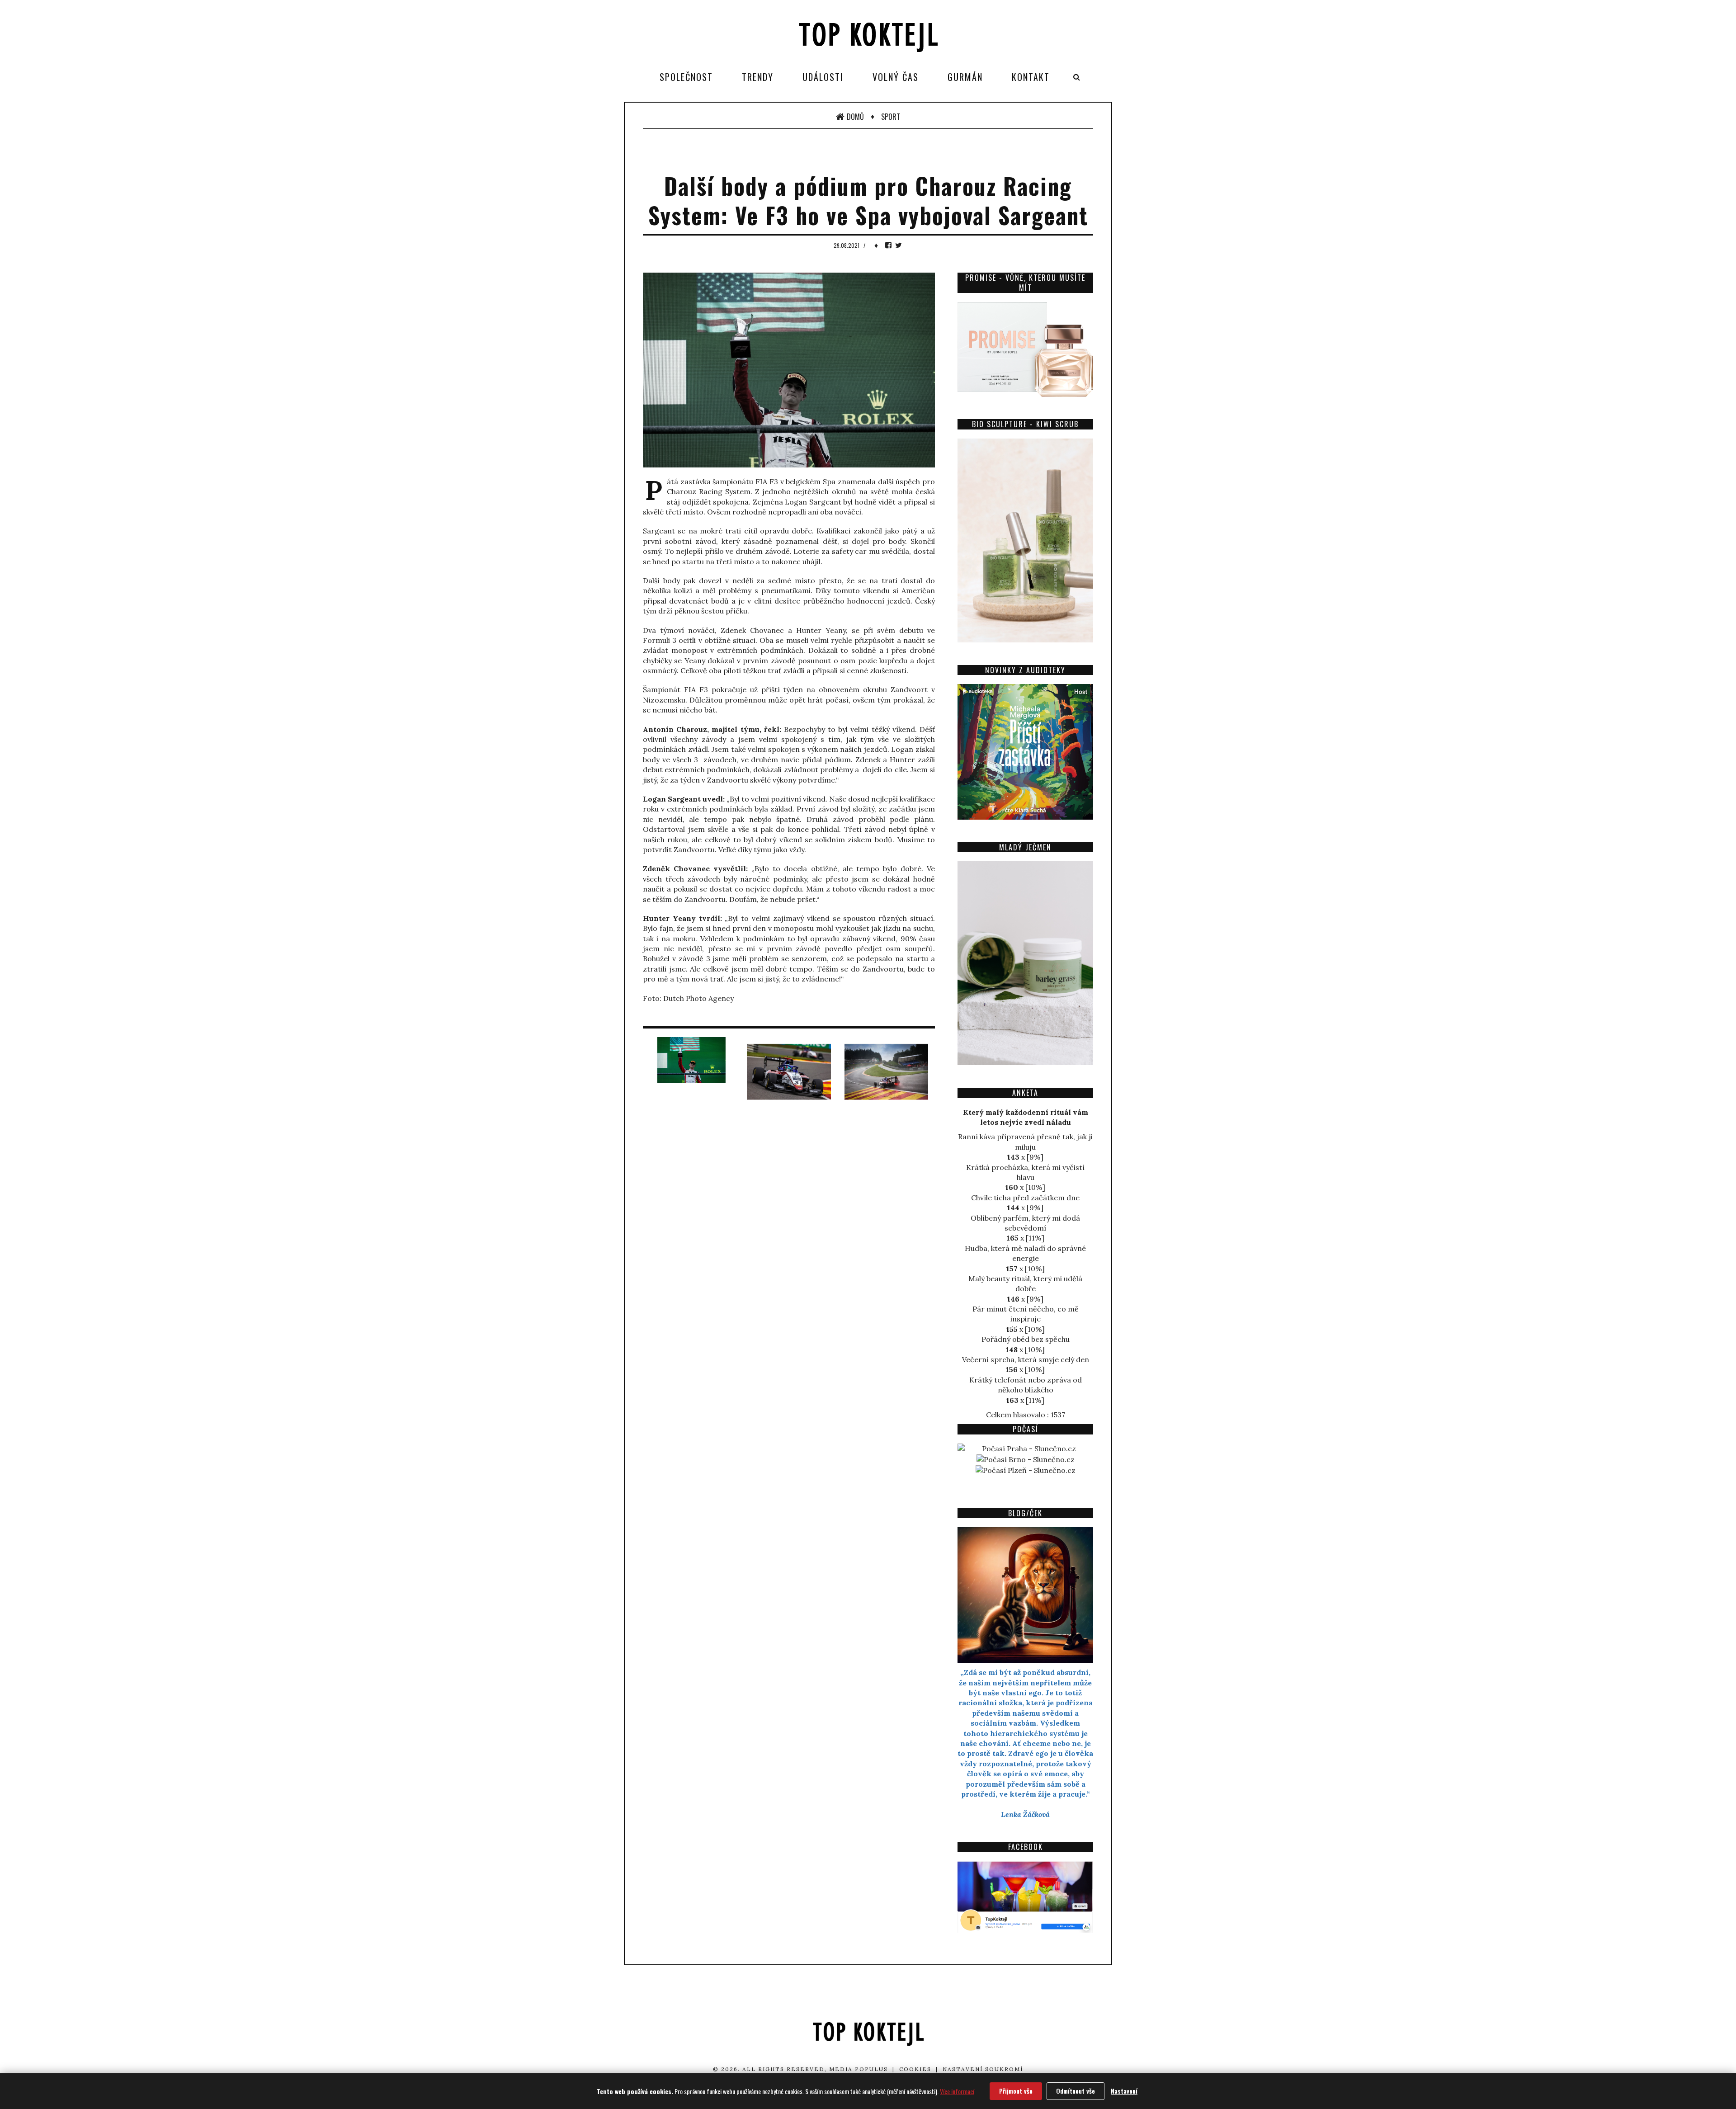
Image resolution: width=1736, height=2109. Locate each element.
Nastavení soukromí (983, 2069)
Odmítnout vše (1076, 2091)
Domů (855, 117)
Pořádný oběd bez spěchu (1026, 1339)
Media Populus (859, 2069)
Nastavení (1124, 2091)
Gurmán (965, 77)
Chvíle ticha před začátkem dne (1025, 1198)
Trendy (758, 77)
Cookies (915, 2069)
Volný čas (896, 77)
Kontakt (1031, 77)
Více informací (957, 2091)
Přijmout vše (1016, 2091)
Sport (891, 117)
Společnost (686, 77)
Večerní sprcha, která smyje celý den (1026, 1359)
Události (823, 77)
